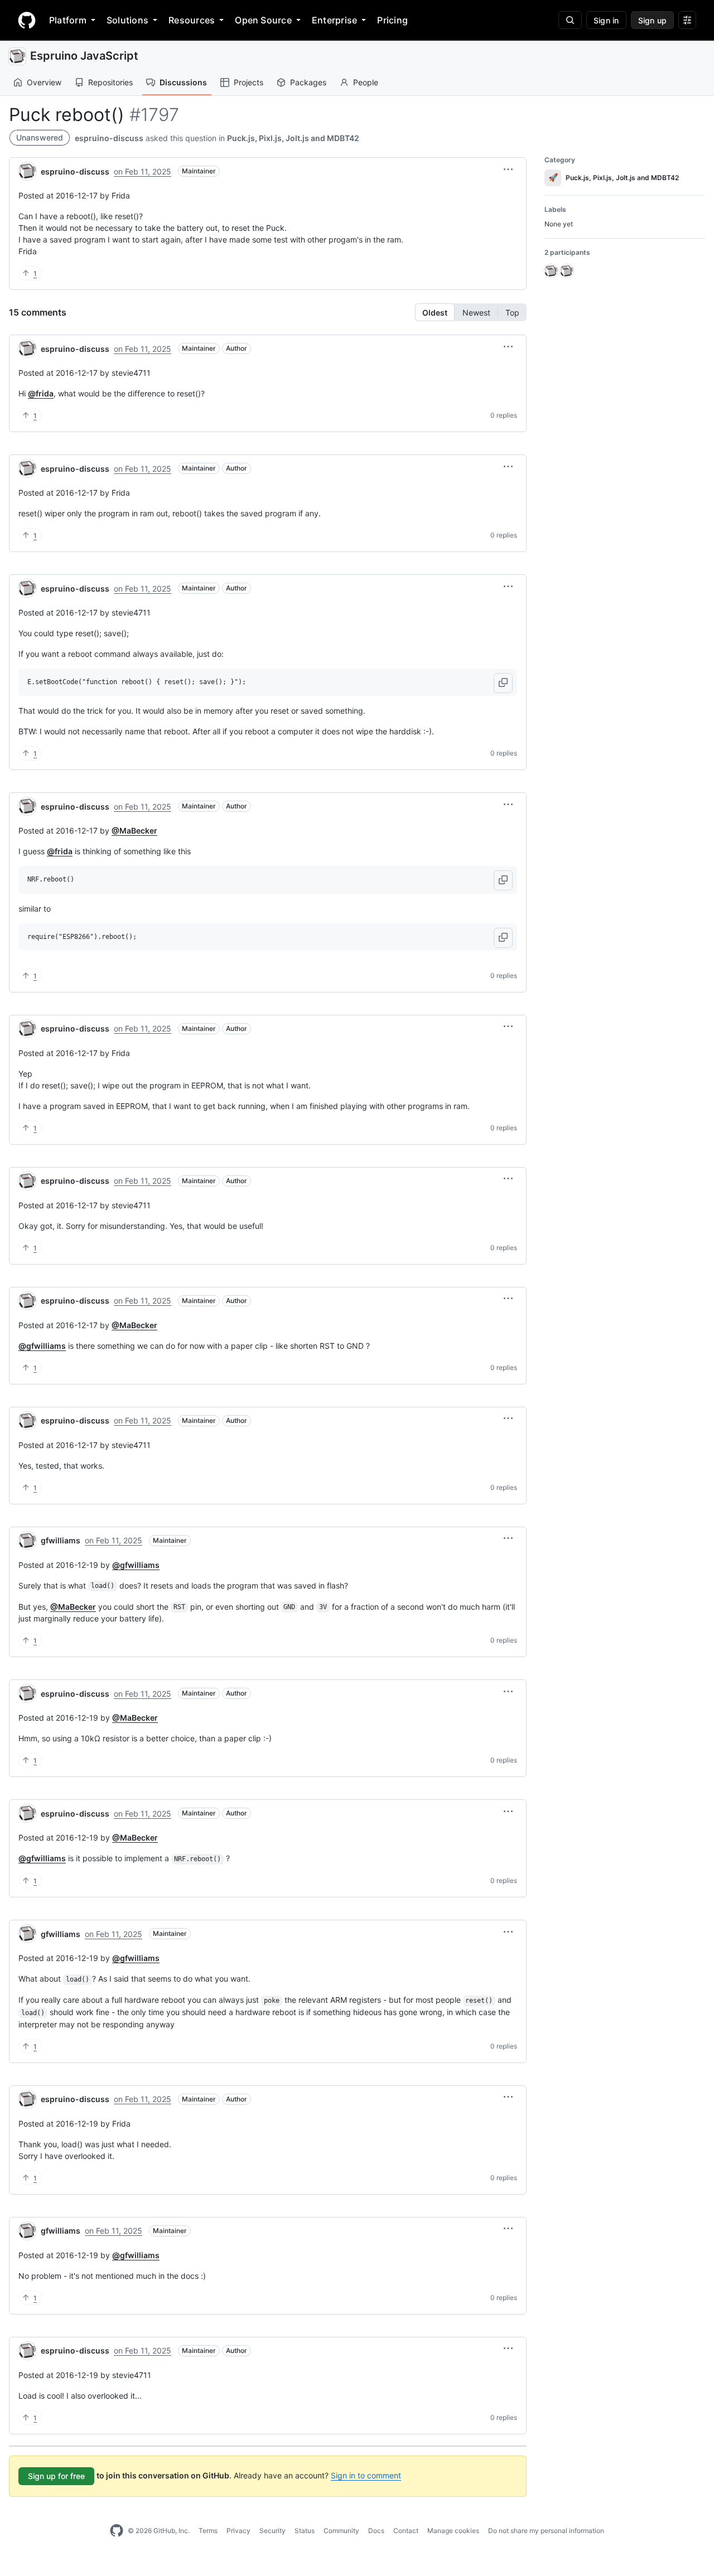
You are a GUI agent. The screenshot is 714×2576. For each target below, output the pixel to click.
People (366, 82)
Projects (249, 82)
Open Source (263, 20)
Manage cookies (453, 2531)
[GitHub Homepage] (117, 2531)
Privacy (238, 2531)
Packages (308, 82)
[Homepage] (27, 20)
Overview (44, 82)
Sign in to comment (366, 2475)
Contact (406, 2531)
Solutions (127, 20)
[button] (508, 170)
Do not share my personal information (546, 2531)
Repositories (110, 82)
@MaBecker (134, 831)
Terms (208, 2531)
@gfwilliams (42, 1346)
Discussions (183, 82)
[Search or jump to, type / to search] (570, 20)
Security (272, 2531)
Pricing (392, 20)
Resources (192, 20)
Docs (376, 2531)
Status (305, 2531)
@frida (41, 393)
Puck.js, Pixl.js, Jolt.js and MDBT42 (293, 138)
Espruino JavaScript (84, 56)
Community (341, 2531)
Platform (68, 20)
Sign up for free (56, 2476)
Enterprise (334, 20)
